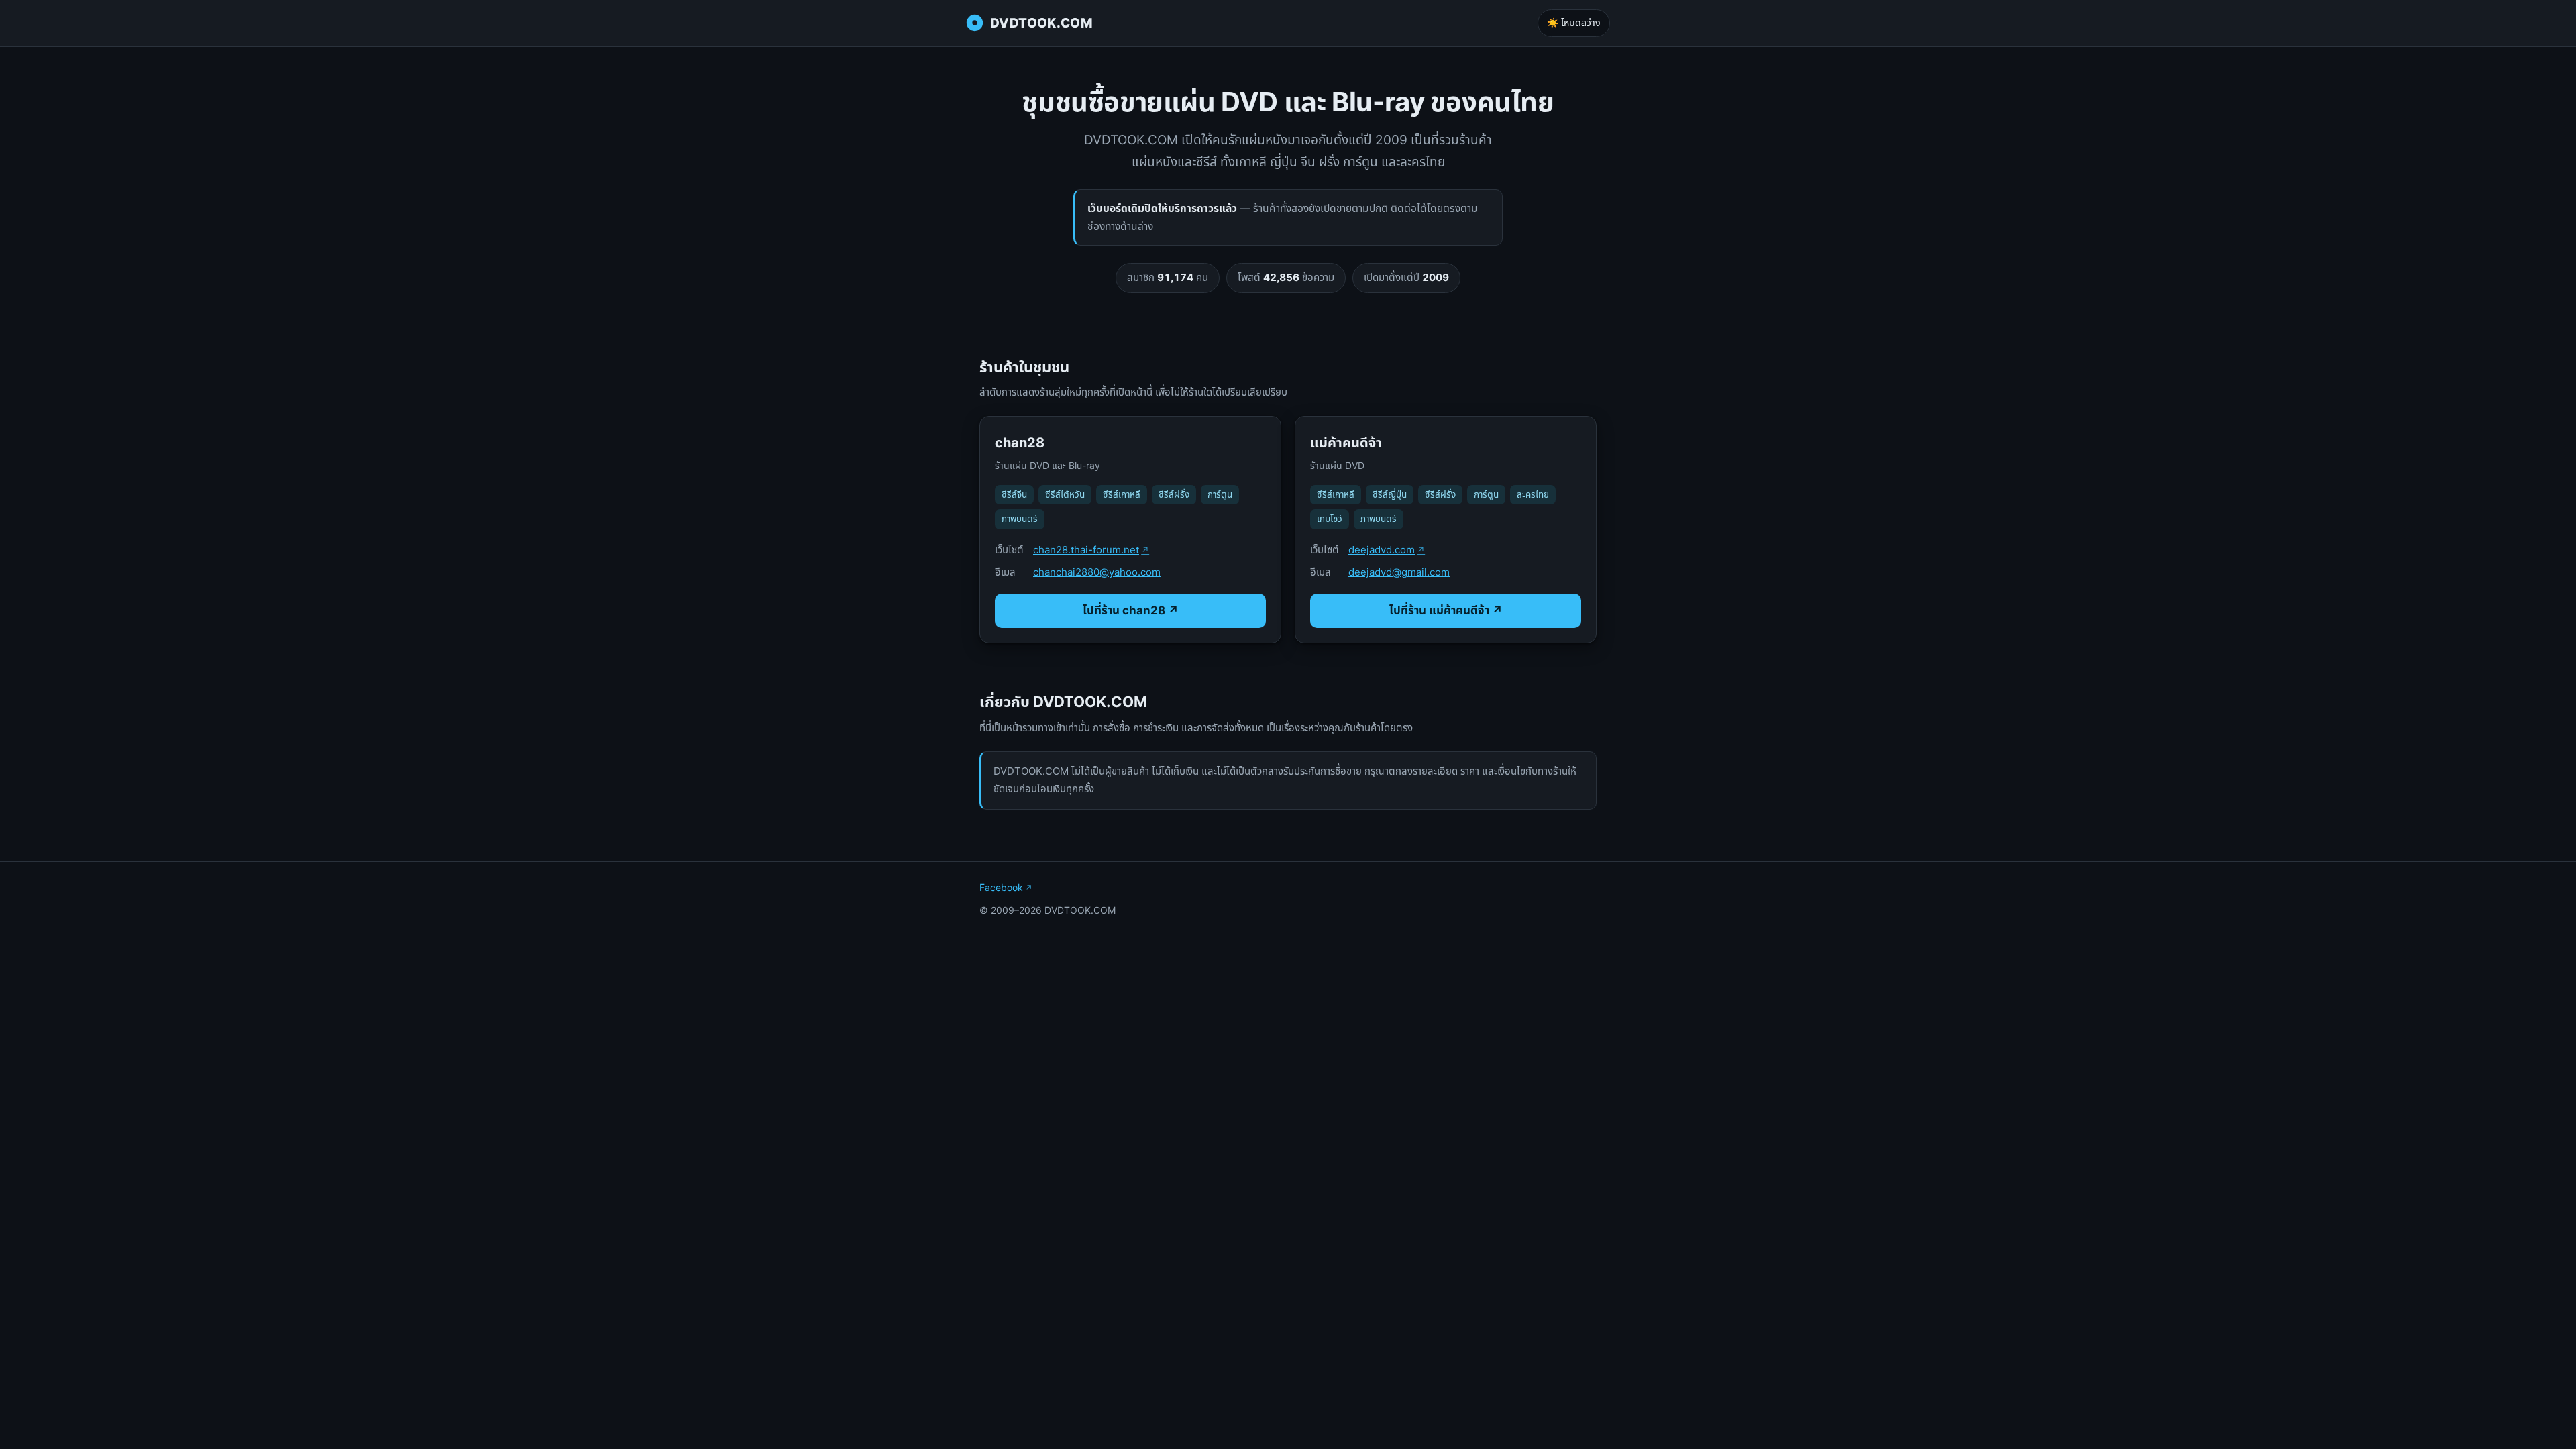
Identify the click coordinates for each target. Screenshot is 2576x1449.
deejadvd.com (1382, 550)
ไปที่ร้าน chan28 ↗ (1131, 610)
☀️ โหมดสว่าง (1574, 22)
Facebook (1001, 887)
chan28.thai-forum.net (1086, 550)
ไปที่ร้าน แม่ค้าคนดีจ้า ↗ (1446, 610)
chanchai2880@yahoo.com (1097, 572)
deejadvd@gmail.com (1399, 572)
